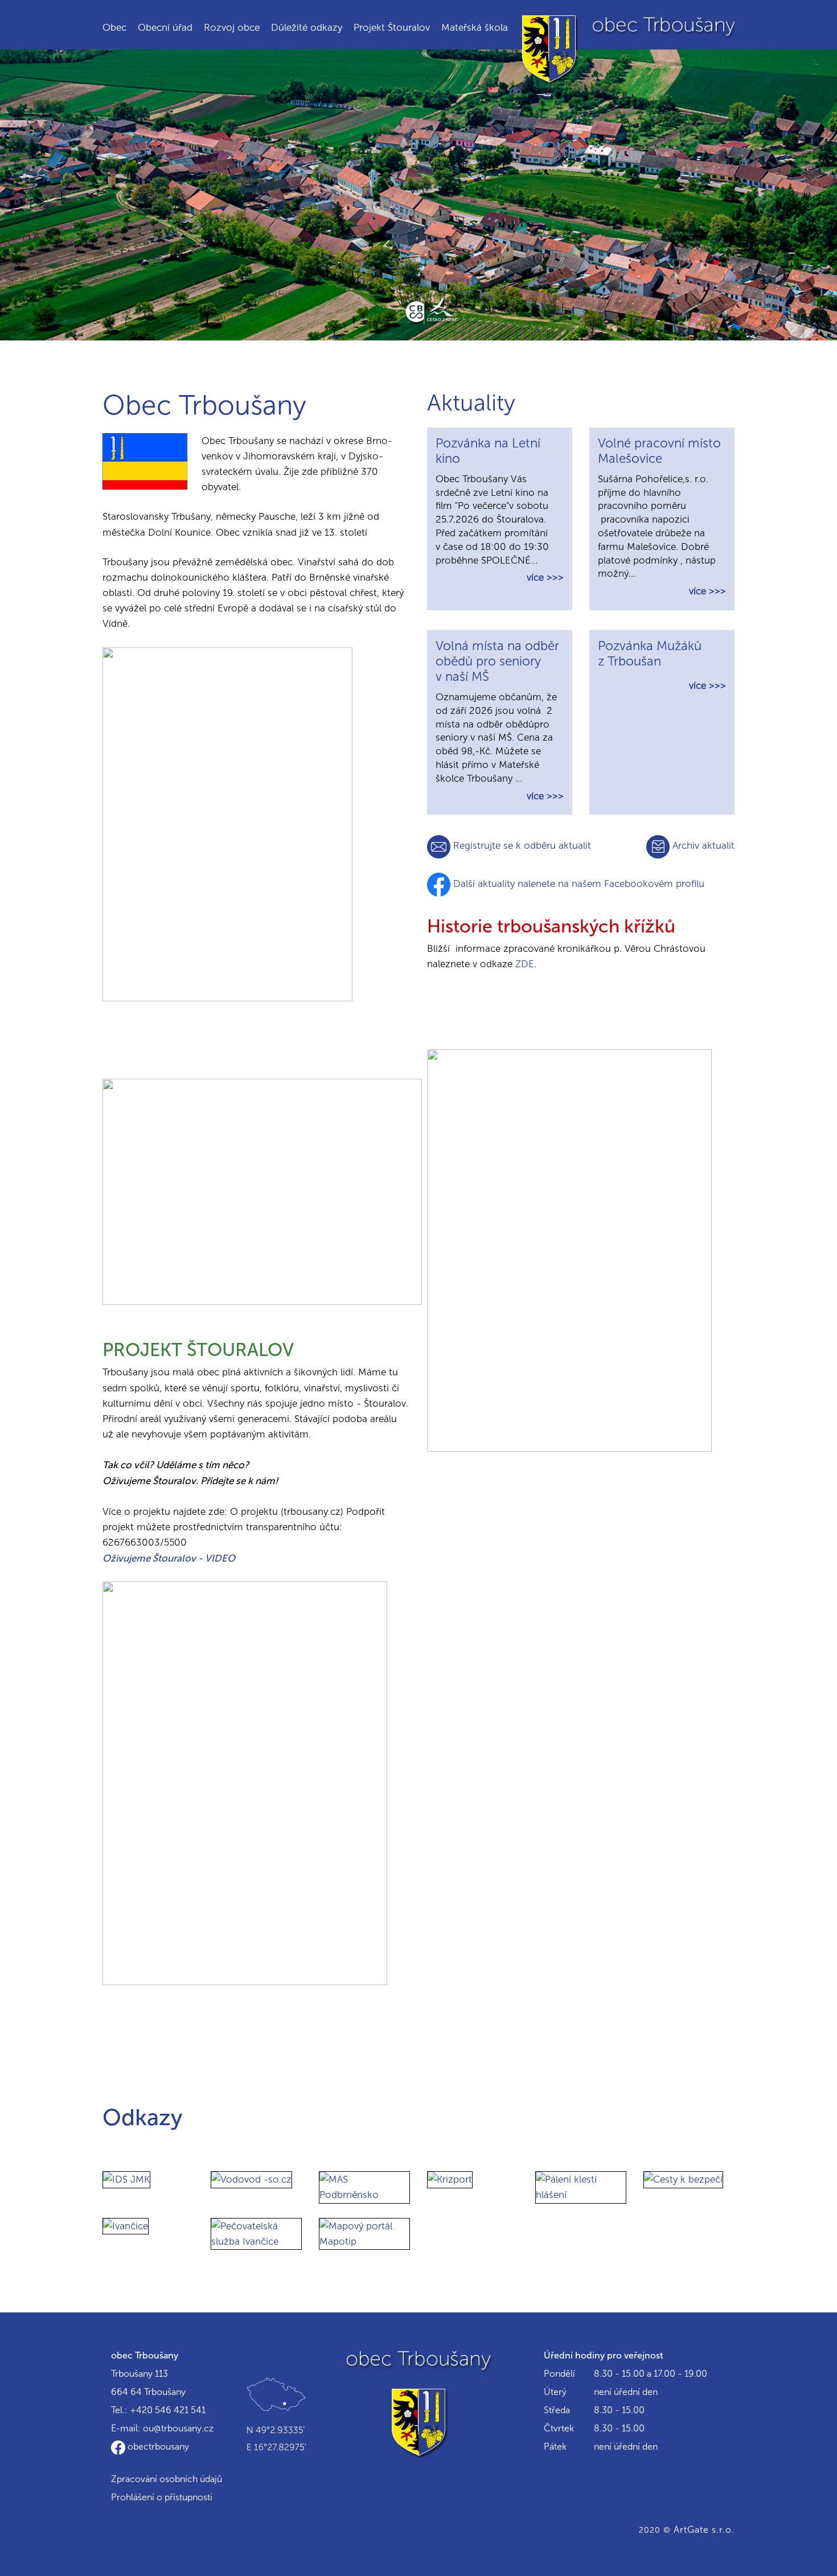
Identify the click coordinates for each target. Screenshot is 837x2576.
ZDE (525, 964)
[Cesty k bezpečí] (683, 2179)
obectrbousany (157, 2446)
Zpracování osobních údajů (167, 2479)
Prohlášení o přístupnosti (162, 2497)
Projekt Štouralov (392, 27)
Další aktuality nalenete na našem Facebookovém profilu (577, 884)
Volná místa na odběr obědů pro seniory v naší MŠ (497, 661)
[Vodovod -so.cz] (251, 2179)
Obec (114, 27)
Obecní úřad (165, 27)
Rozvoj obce (232, 27)
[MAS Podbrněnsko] (364, 2187)
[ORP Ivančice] (126, 2225)
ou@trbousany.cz (178, 2428)
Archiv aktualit (702, 845)
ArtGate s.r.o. (704, 2530)
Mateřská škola (475, 27)
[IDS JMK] (126, 2179)
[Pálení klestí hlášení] (581, 2187)
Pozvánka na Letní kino (488, 451)
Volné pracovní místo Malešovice (659, 451)
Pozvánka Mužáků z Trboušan (650, 654)
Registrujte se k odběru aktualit (521, 845)
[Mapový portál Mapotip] (364, 2233)
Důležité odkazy (307, 27)
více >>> (545, 577)
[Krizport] (450, 2179)
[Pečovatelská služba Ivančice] (256, 2233)
